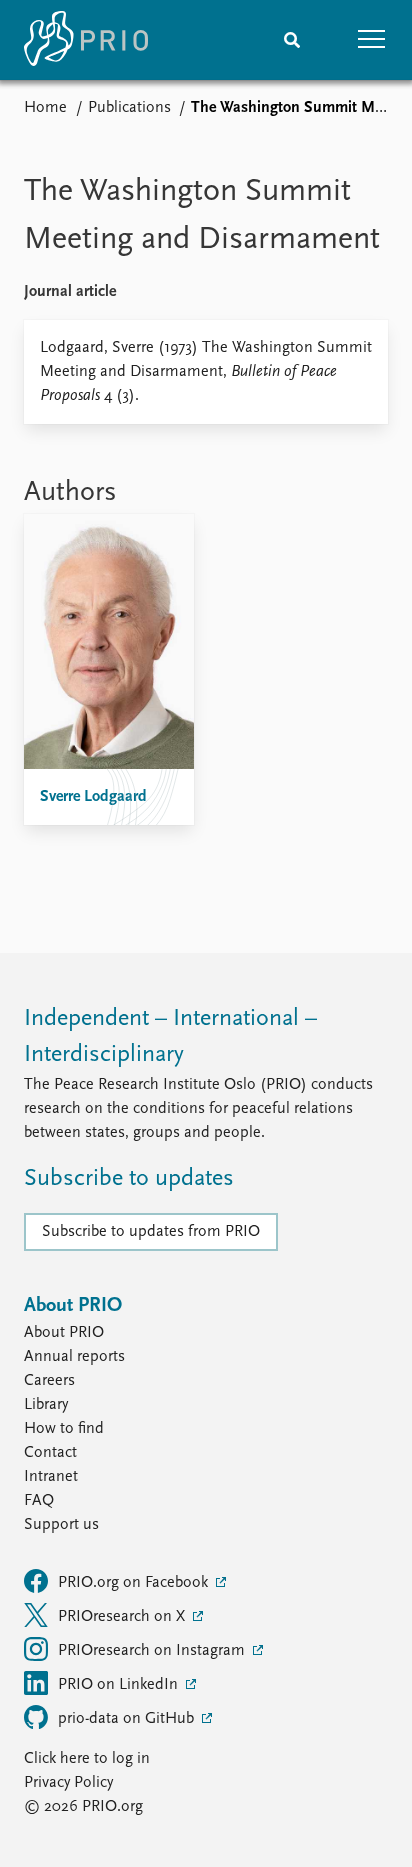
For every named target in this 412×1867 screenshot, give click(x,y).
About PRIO (64, 1333)
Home (45, 108)
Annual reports (74, 1357)
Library (46, 1405)
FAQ (39, 1501)
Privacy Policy (68, 1783)
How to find (64, 1429)
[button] (372, 40)
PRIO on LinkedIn (120, 1685)
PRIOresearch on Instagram (153, 1651)
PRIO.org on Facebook (135, 1583)
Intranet (51, 1477)
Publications (129, 108)
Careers (49, 1381)
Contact (50, 1453)
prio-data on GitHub (128, 1719)
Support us (61, 1525)
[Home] (86, 40)
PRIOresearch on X (123, 1617)
